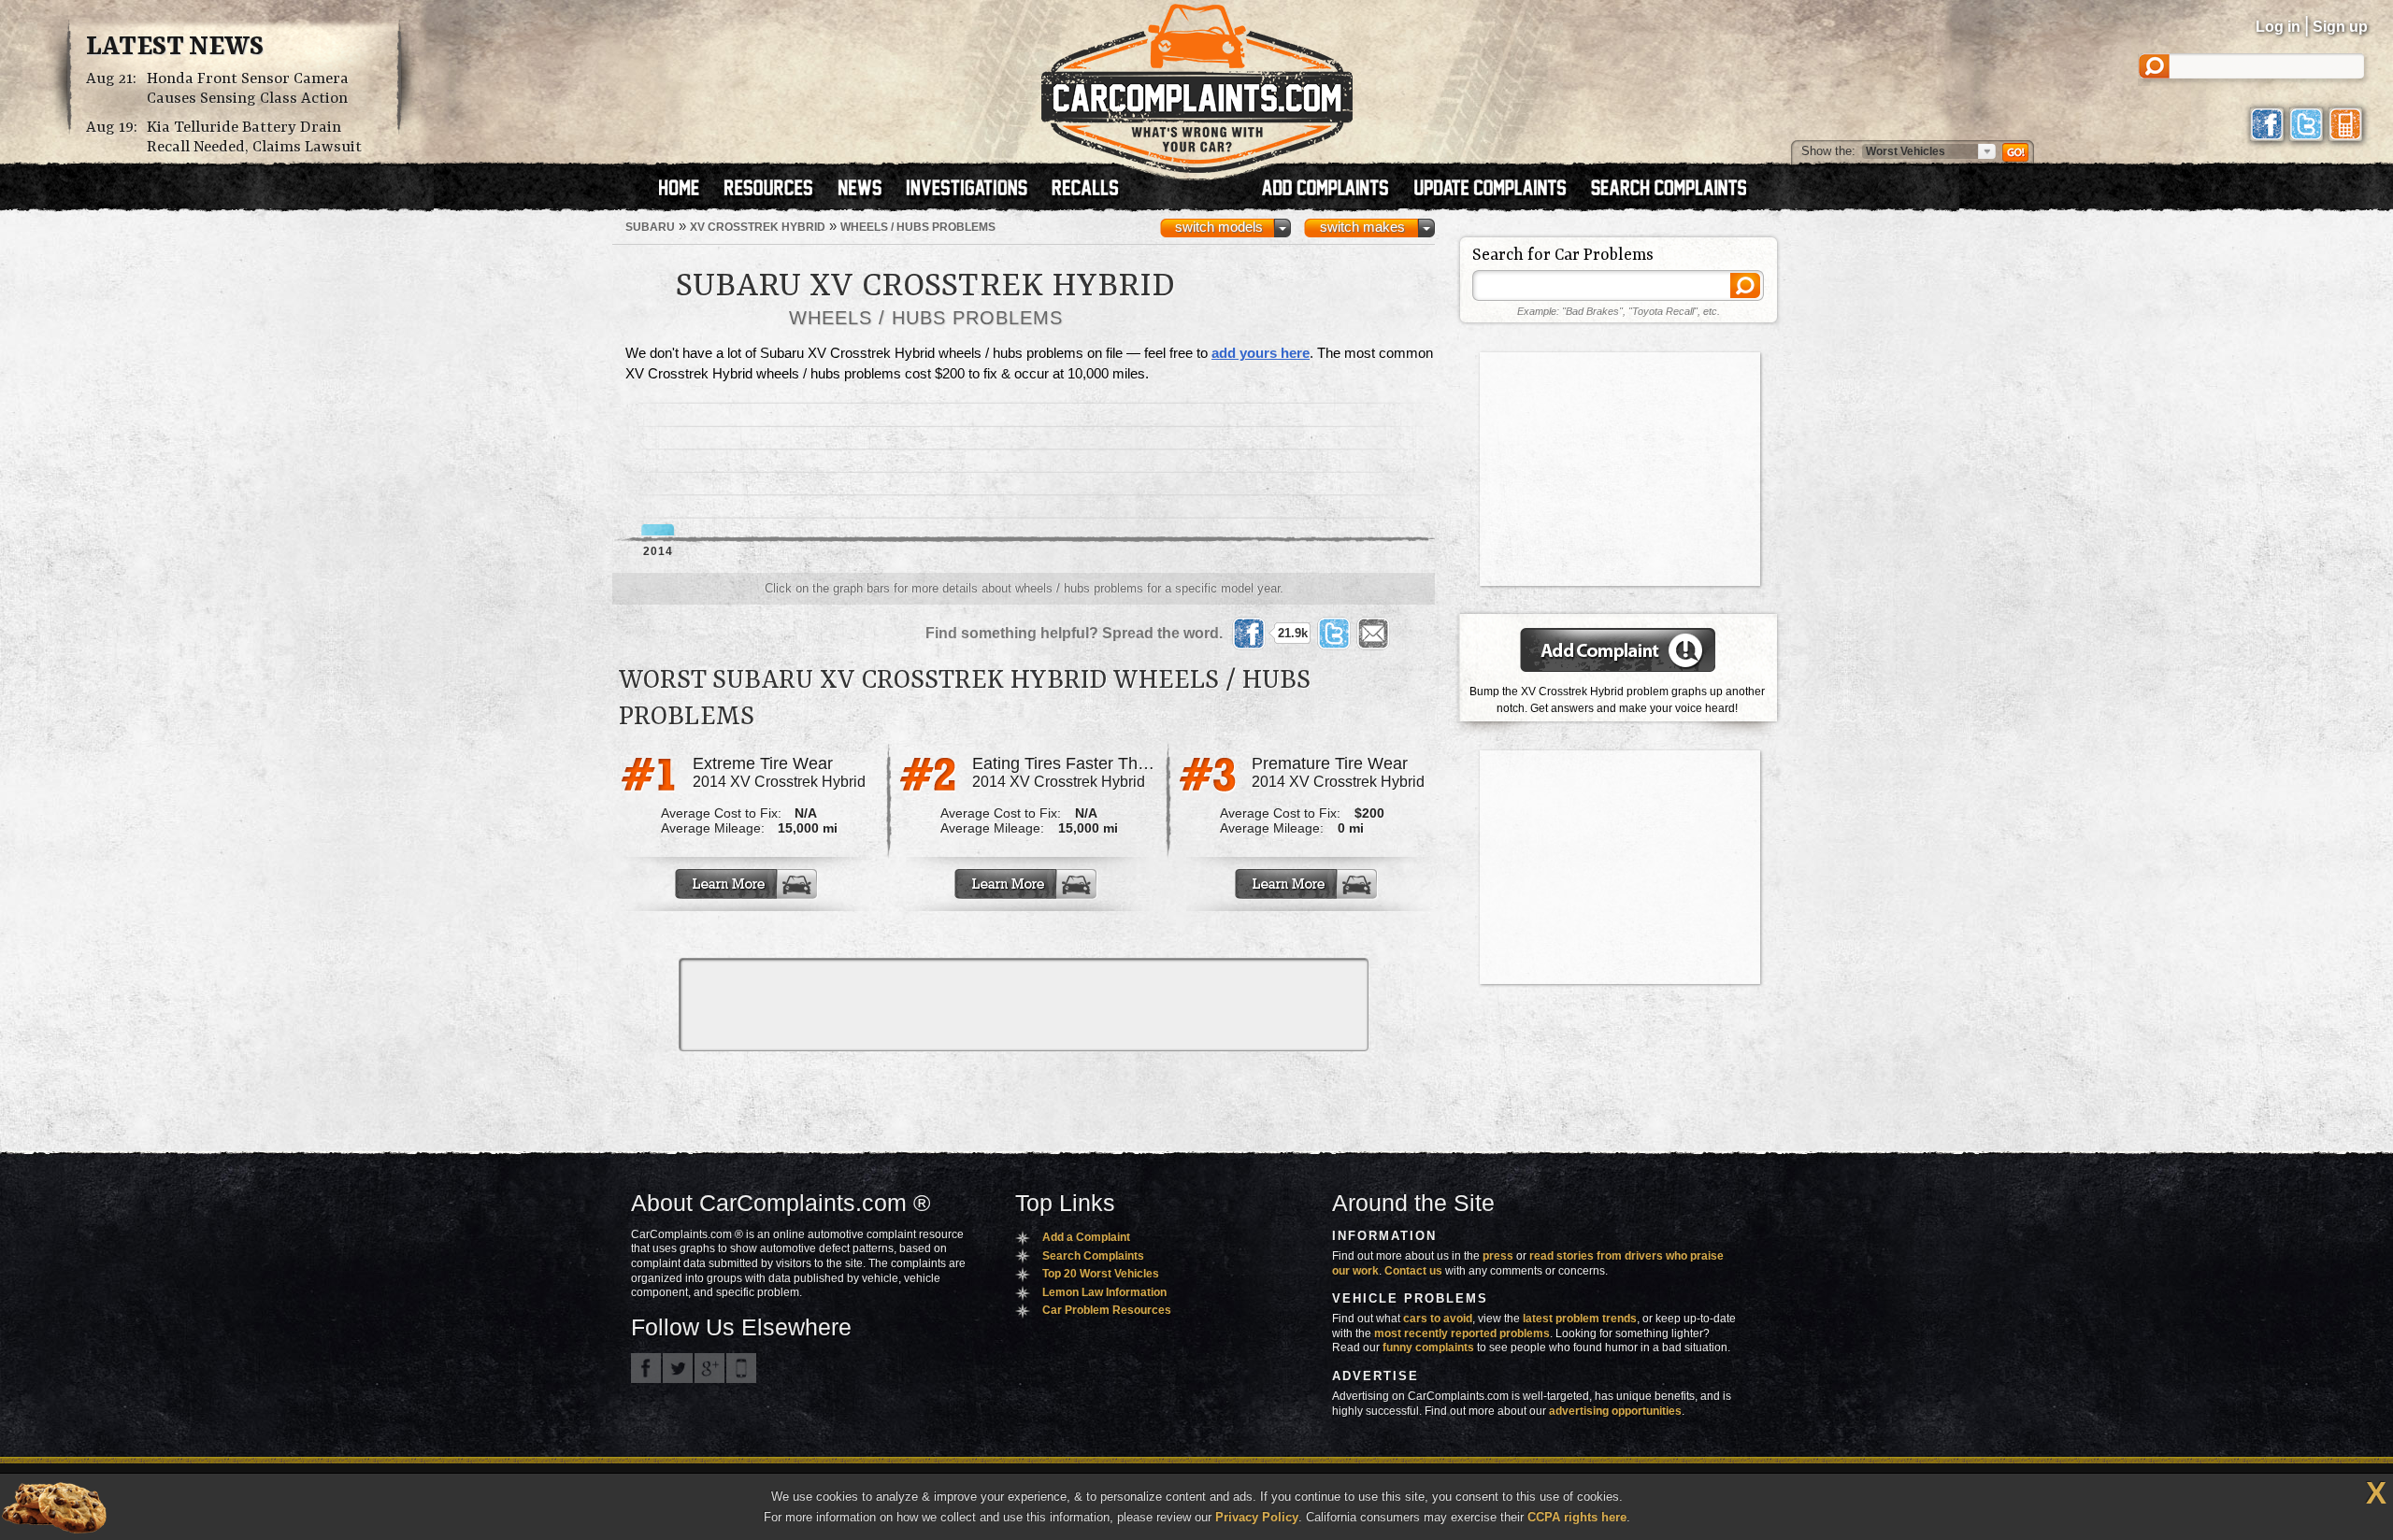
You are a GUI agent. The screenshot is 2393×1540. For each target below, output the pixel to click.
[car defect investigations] (975, 190)
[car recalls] (1086, 190)
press (1498, 1256)
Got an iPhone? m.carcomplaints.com (741, 1368)
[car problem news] (868, 190)
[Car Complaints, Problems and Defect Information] (1197, 83)
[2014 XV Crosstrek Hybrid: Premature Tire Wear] (1308, 884)
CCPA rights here (1577, 1517)
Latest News (175, 48)
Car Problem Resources (1107, 1310)
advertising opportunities (1615, 1411)
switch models (1219, 227)
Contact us (1413, 1271)
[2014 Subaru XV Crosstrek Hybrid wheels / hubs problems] (658, 469)
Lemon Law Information (1104, 1292)
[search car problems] (1677, 190)
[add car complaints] (1333, 190)
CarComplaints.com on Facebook (646, 1368)
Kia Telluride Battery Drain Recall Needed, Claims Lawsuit (254, 137)
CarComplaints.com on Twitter (678, 1368)
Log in (2278, 27)
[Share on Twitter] (1334, 634)
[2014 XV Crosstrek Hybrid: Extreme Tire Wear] (748, 884)
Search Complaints (1093, 1256)
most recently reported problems (1462, 1333)
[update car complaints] (1498, 190)
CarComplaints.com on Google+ (709, 1368)
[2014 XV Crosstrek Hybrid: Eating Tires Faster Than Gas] (1027, 884)
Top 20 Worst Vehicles (1101, 1274)
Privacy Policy (1257, 1517)
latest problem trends (1580, 1319)
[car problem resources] (777, 190)
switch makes (1362, 227)
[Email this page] (1373, 634)
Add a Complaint (1086, 1237)
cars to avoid (1438, 1319)
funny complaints (1428, 1347)
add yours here (1261, 353)
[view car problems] (688, 190)
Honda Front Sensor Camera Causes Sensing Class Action (248, 89)
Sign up (2340, 27)
